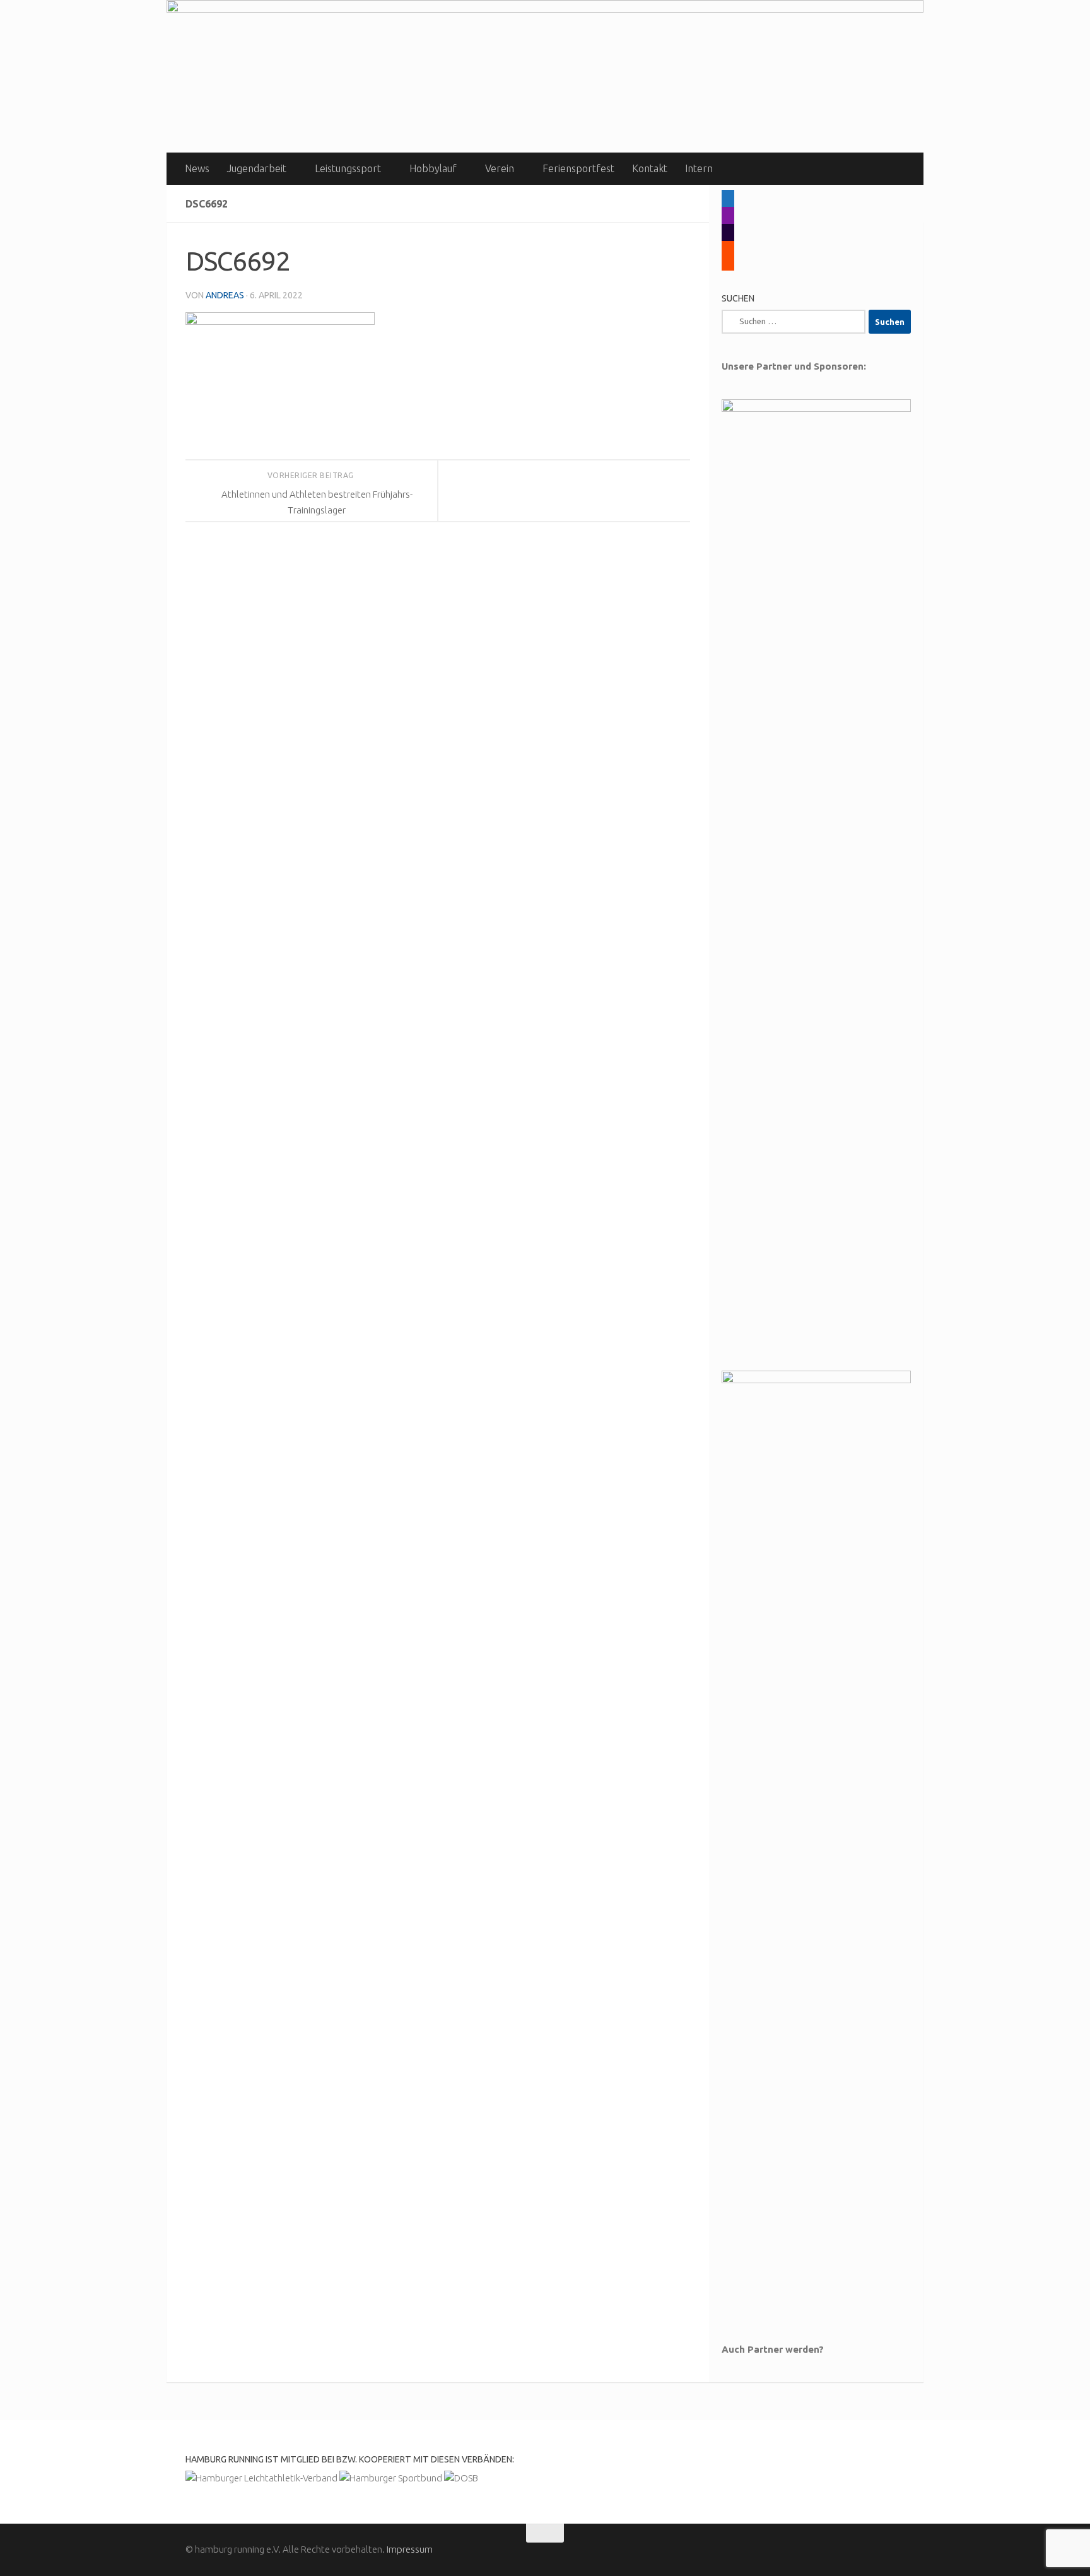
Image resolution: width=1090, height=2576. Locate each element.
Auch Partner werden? (773, 2349)
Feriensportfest (578, 168)
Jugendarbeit (257, 168)
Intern (699, 168)
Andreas (225, 295)
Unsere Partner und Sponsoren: (794, 366)
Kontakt (650, 168)
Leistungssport (348, 168)
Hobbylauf (433, 168)
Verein (500, 168)
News (197, 168)
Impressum (410, 2549)
